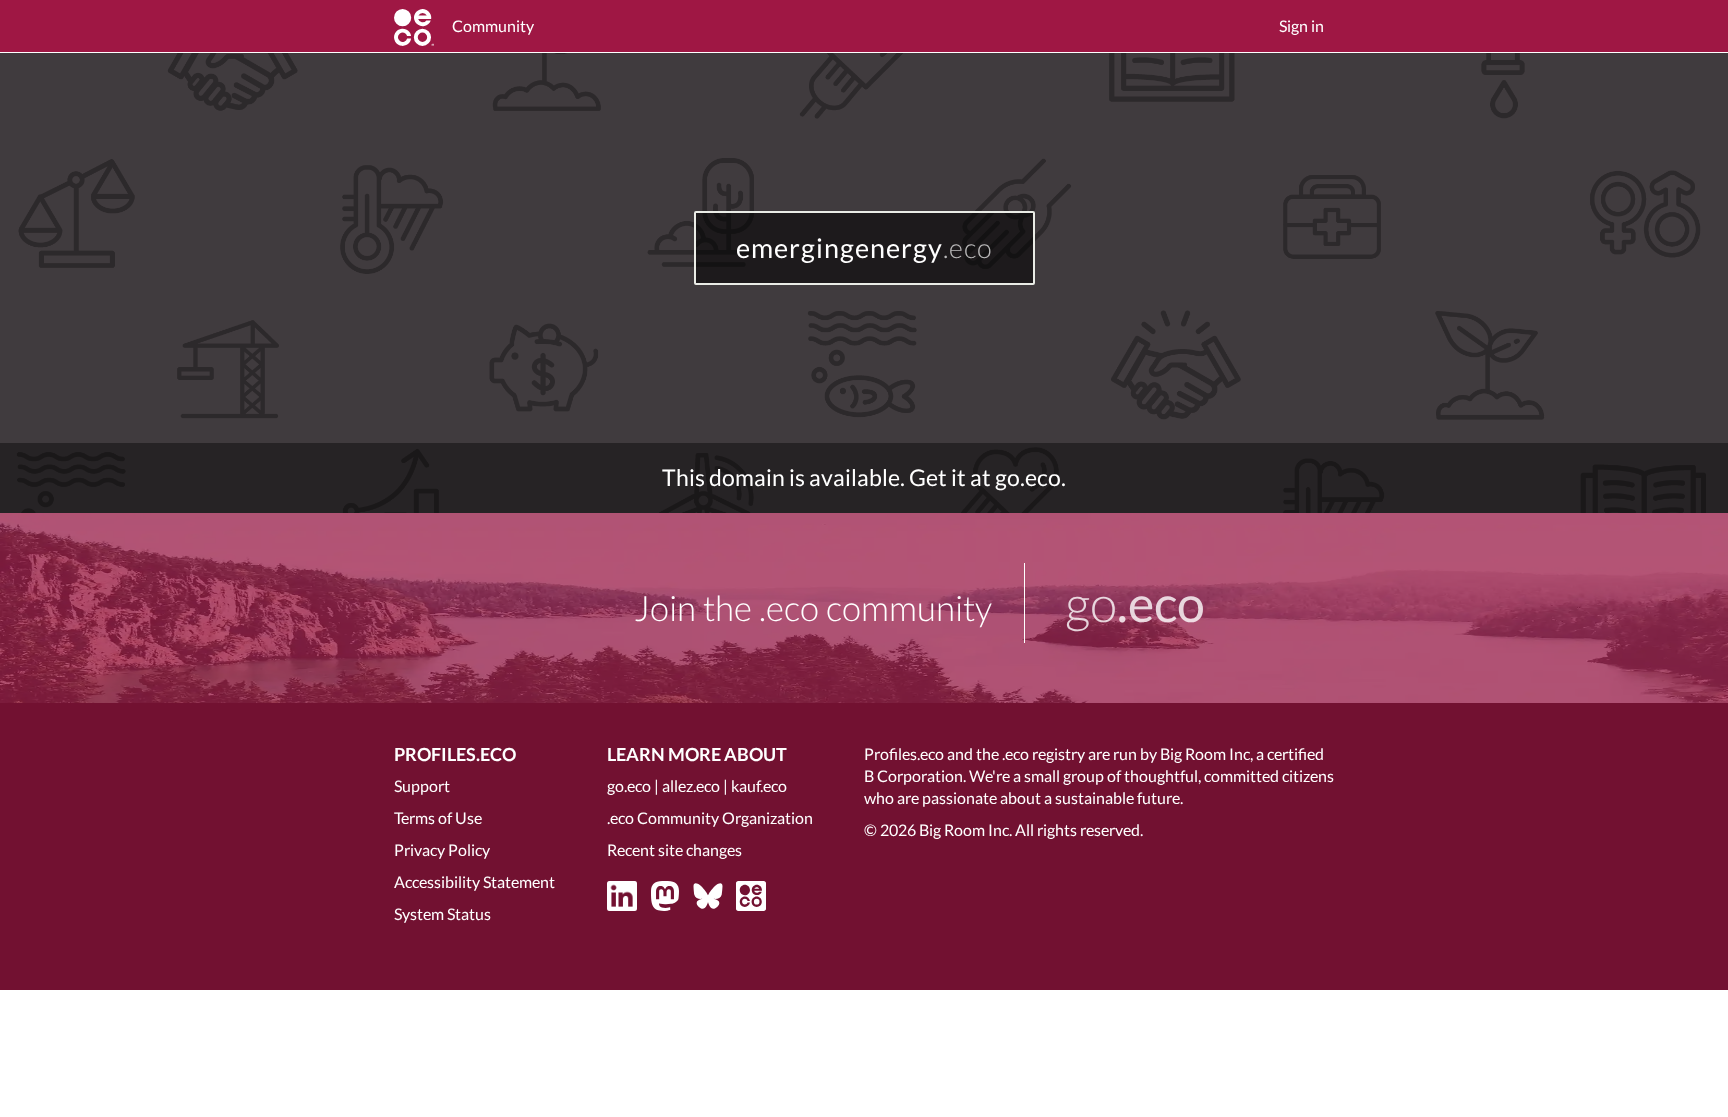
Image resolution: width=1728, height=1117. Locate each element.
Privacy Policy (442, 849)
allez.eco (691, 785)
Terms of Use (438, 817)
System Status (442, 913)
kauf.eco (759, 785)
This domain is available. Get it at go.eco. (864, 477)
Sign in (1301, 25)
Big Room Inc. (965, 829)
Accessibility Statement (474, 881)
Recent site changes (674, 849)
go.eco (629, 785)
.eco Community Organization (710, 817)
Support (422, 785)
